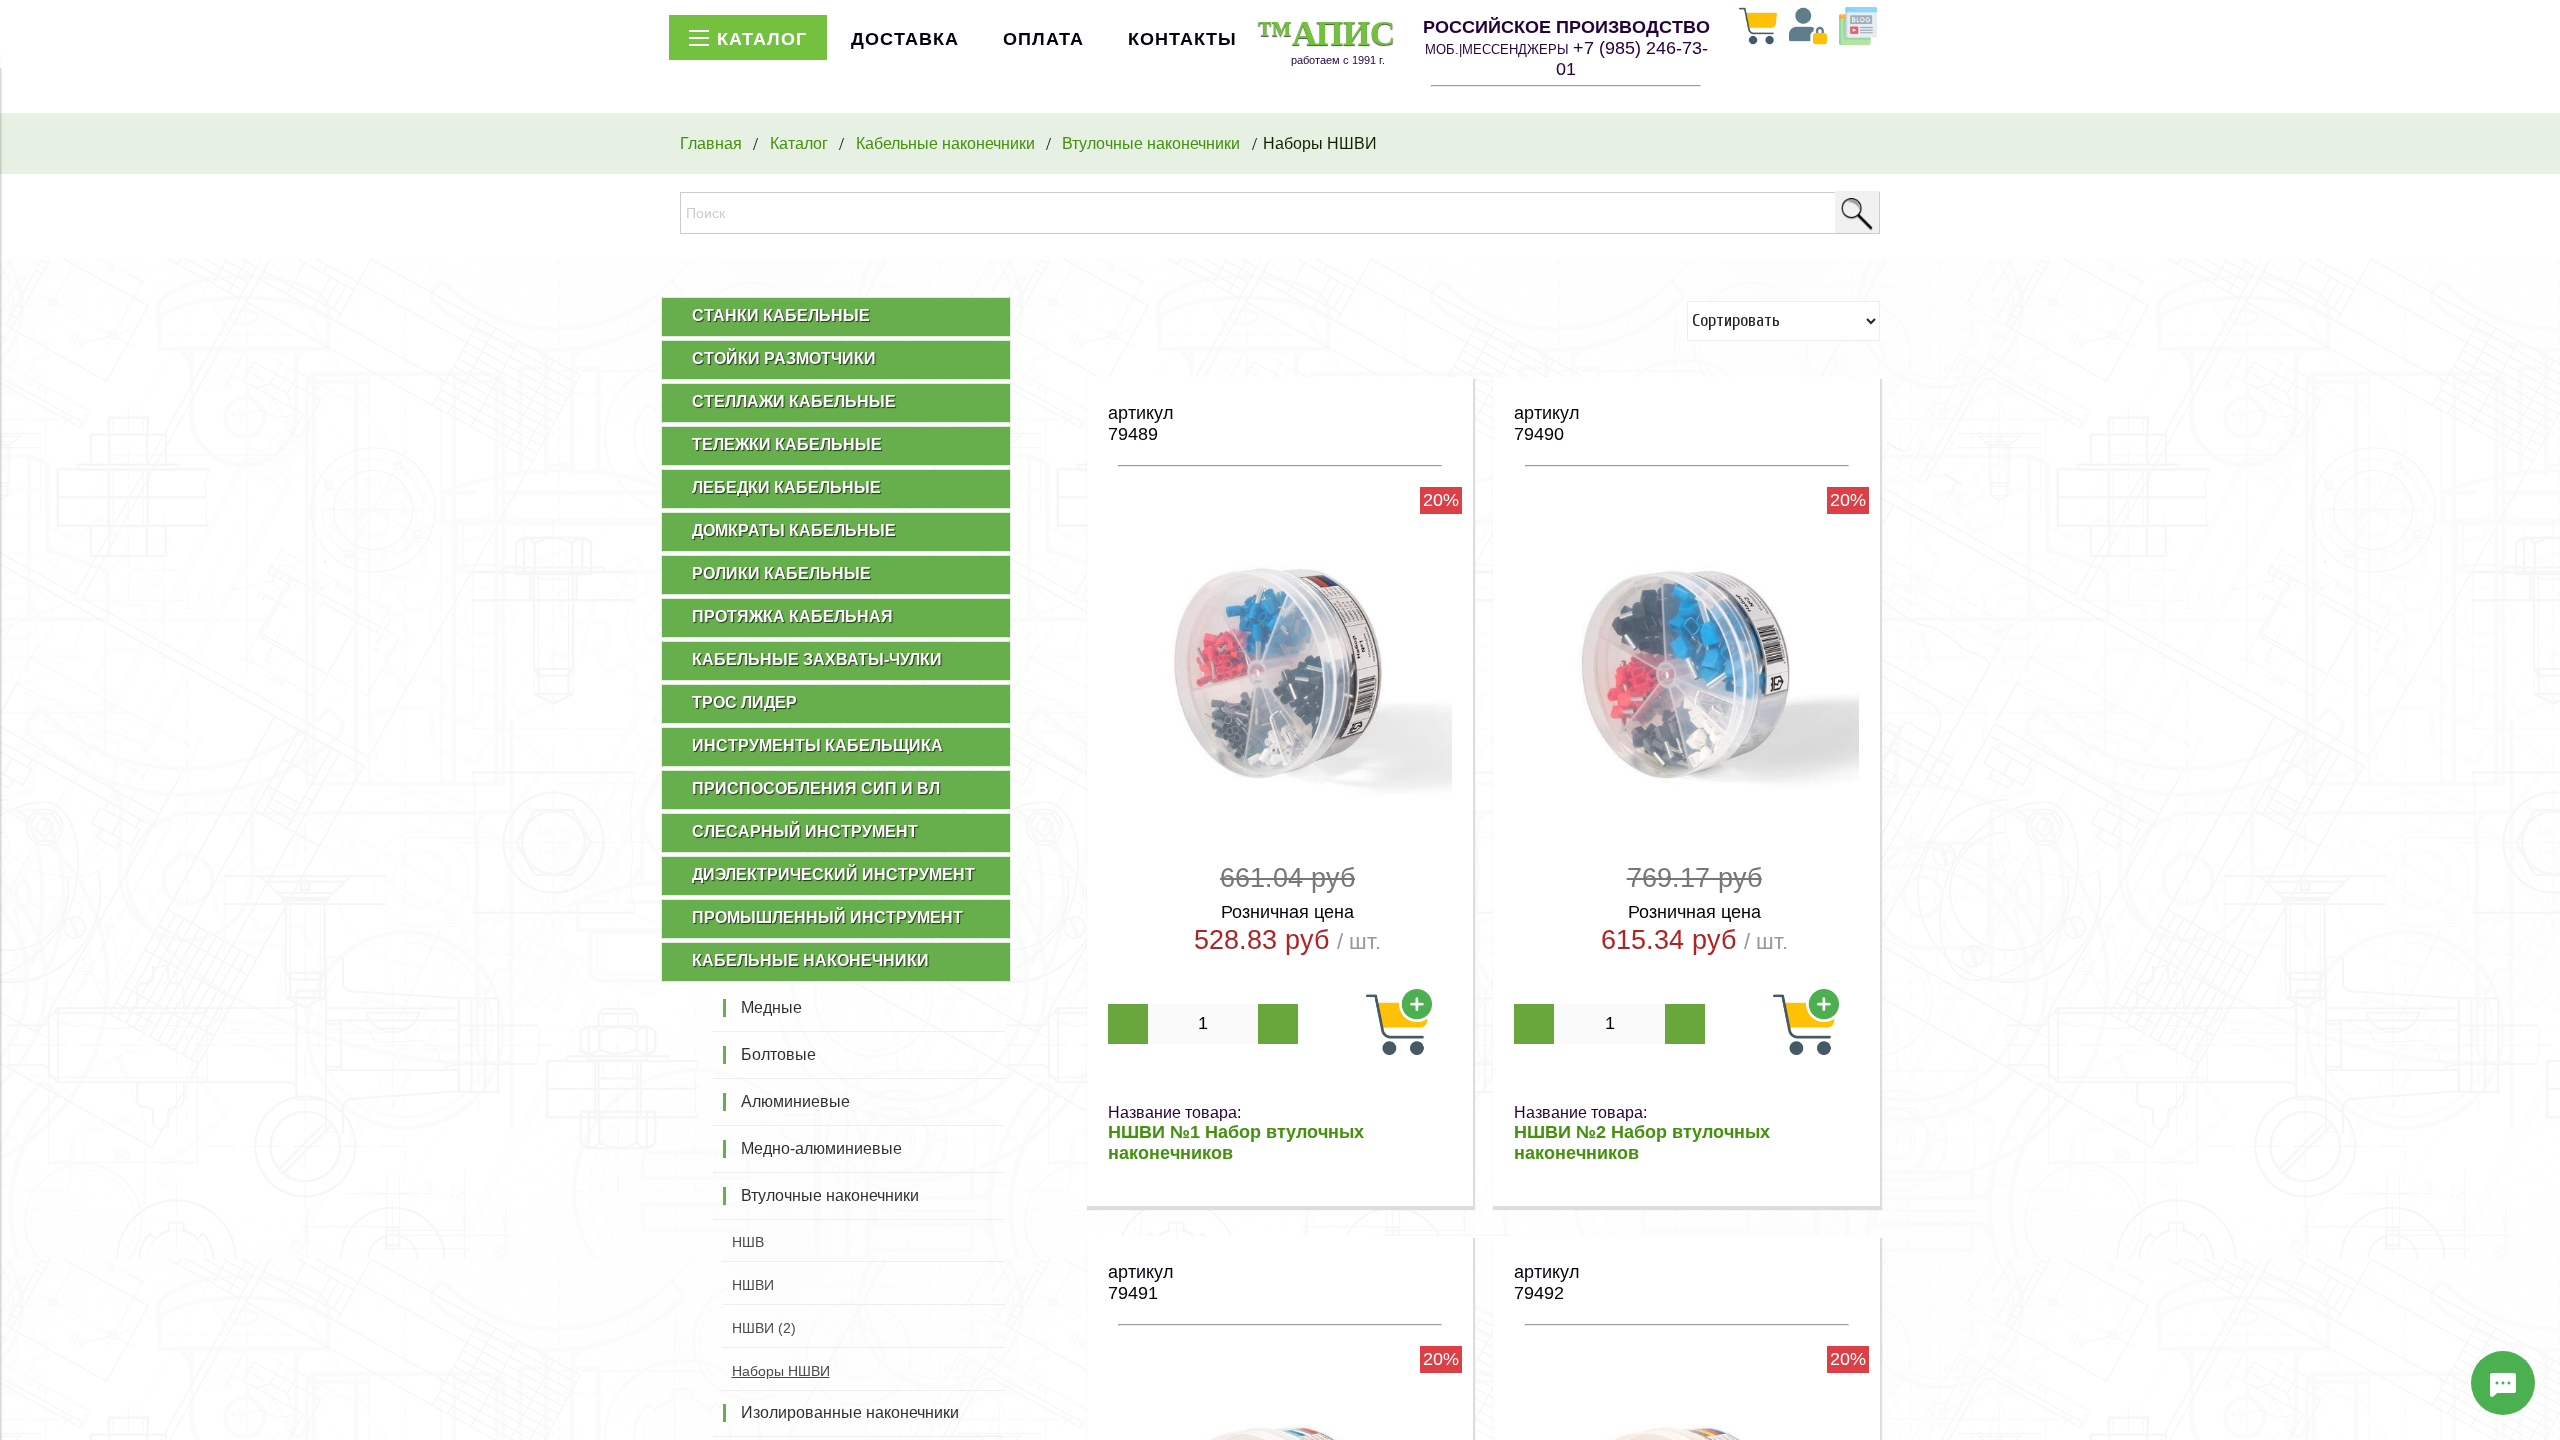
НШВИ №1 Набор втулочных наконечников (1236, 1142)
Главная (711, 143)
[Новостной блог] (1858, 28)
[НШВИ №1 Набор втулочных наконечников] (1280, 726)
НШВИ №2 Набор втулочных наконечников (1642, 1142)
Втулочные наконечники (1151, 143)
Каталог (799, 143)
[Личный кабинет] (1808, 28)
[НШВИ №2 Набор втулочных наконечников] (1686, 726)
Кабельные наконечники (945, 143)
